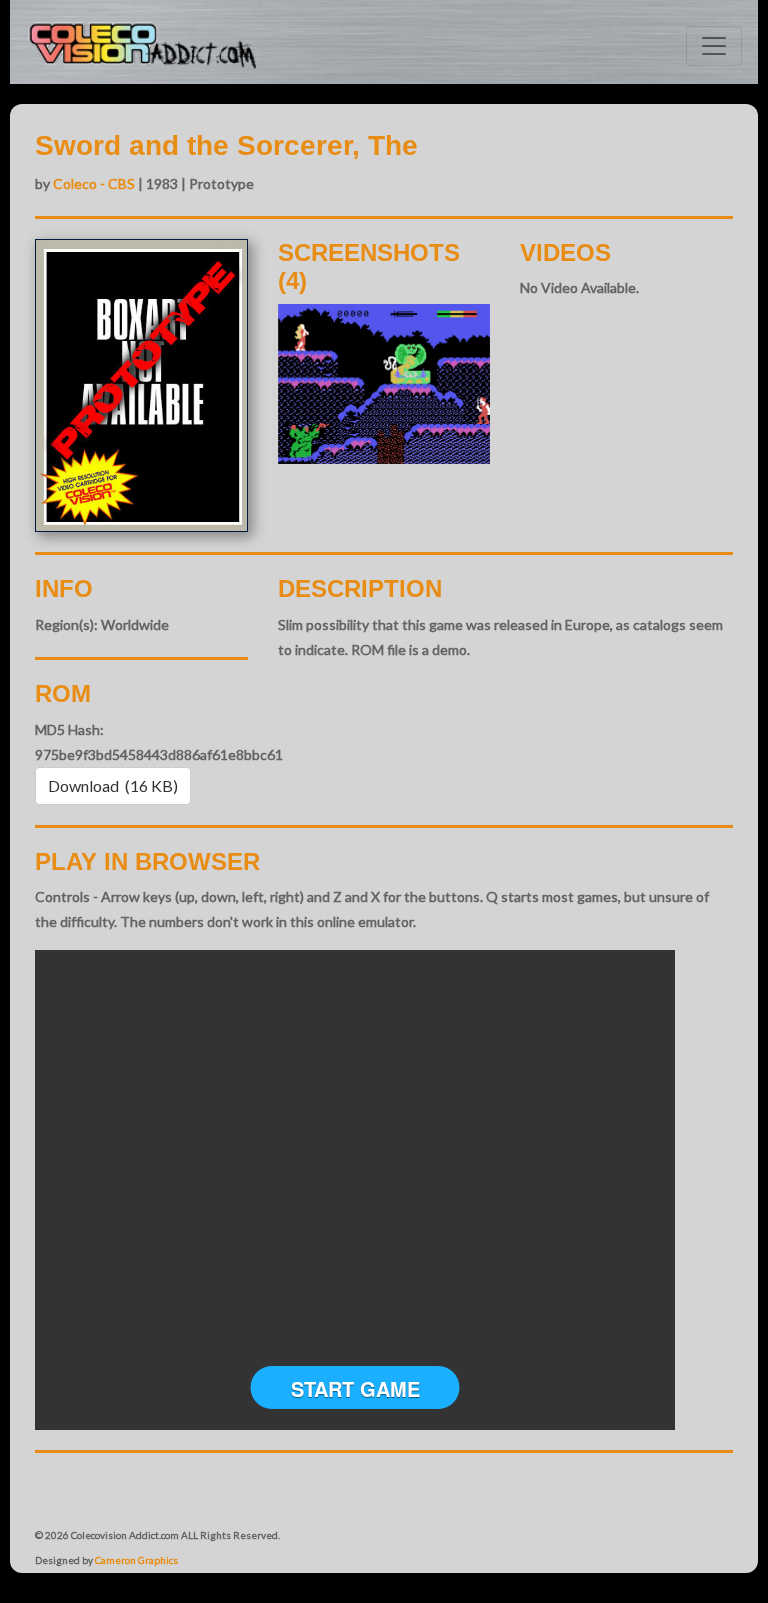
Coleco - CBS (94, 183)
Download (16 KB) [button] (113, 785)
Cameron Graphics (136, 1560)
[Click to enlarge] (384, 383)
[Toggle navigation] (714, 46)
